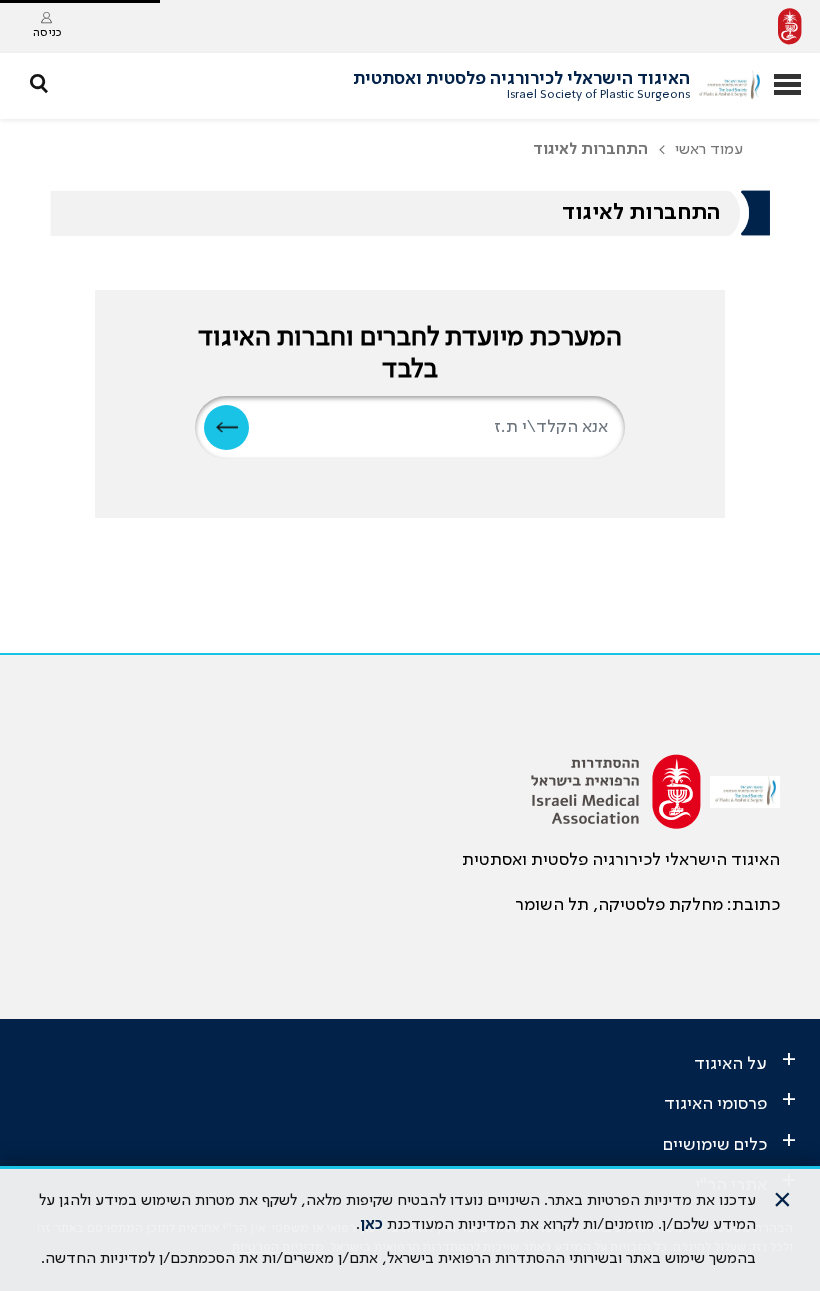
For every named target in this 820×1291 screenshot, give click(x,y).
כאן (371, 1225)
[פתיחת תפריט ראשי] (787, 86)
